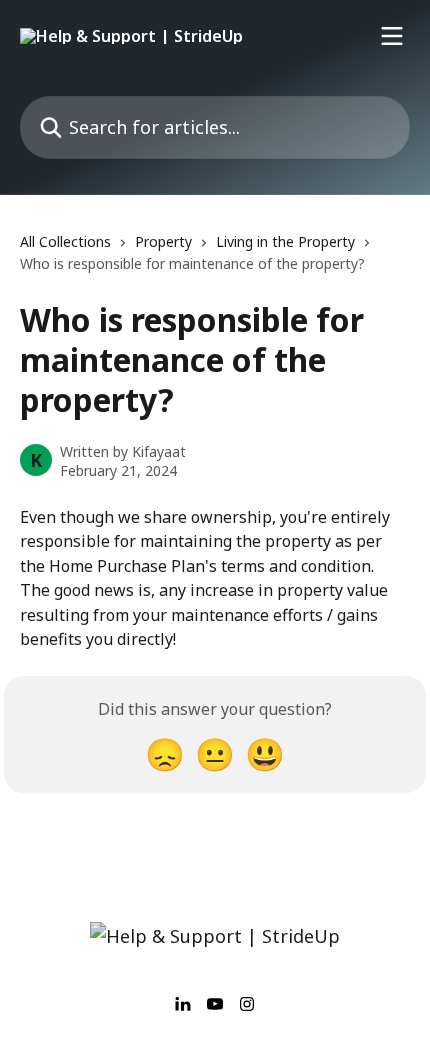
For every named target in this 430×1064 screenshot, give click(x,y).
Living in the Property (285, 241)
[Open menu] (392, 36)
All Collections (65, 241)
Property (163, 241)
